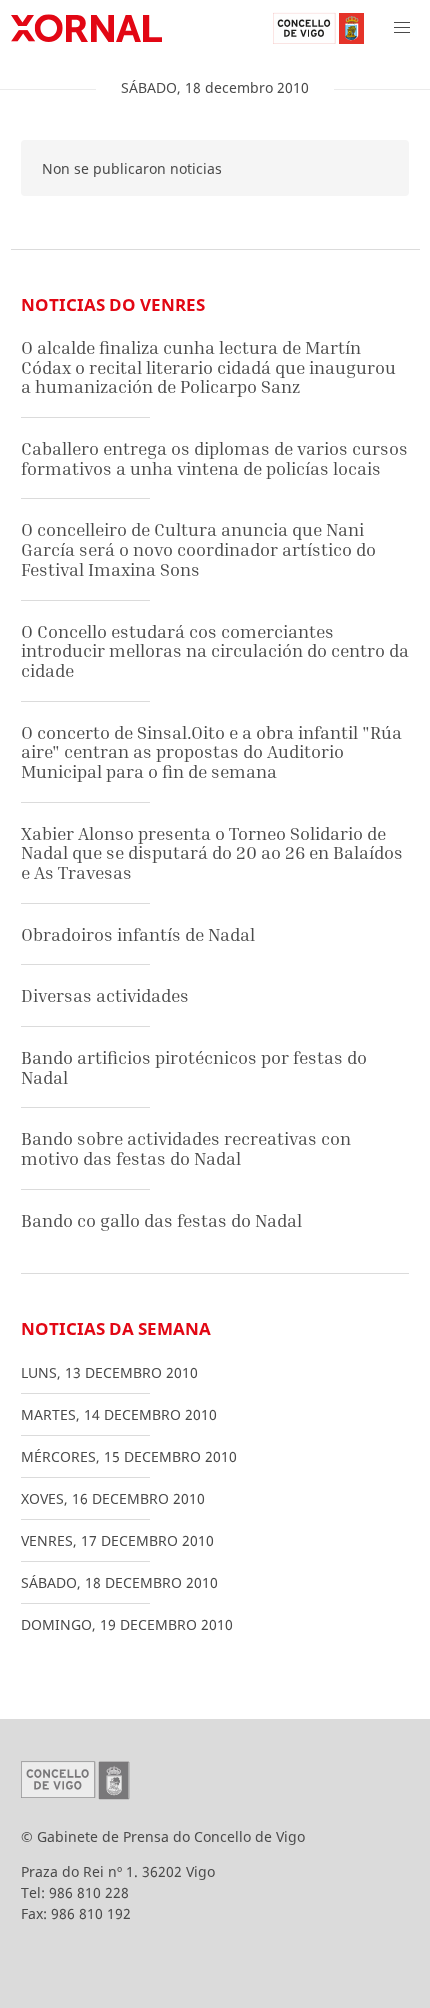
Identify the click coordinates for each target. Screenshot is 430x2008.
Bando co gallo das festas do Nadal (161, 1220)
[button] (402, 28)
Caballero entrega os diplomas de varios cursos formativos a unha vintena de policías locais (214, 458)
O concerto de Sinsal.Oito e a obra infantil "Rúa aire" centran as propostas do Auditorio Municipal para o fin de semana (211, 752)
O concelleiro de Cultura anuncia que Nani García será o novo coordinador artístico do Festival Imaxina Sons (198, 549)
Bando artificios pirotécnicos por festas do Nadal (194, 1067)
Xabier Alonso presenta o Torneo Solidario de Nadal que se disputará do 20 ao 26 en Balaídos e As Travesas (212, 853)
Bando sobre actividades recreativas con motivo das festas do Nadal (186, 1148)
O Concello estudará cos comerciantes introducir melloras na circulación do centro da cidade (215, 651)
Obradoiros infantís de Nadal (138, 934)
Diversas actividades (105, 995)
